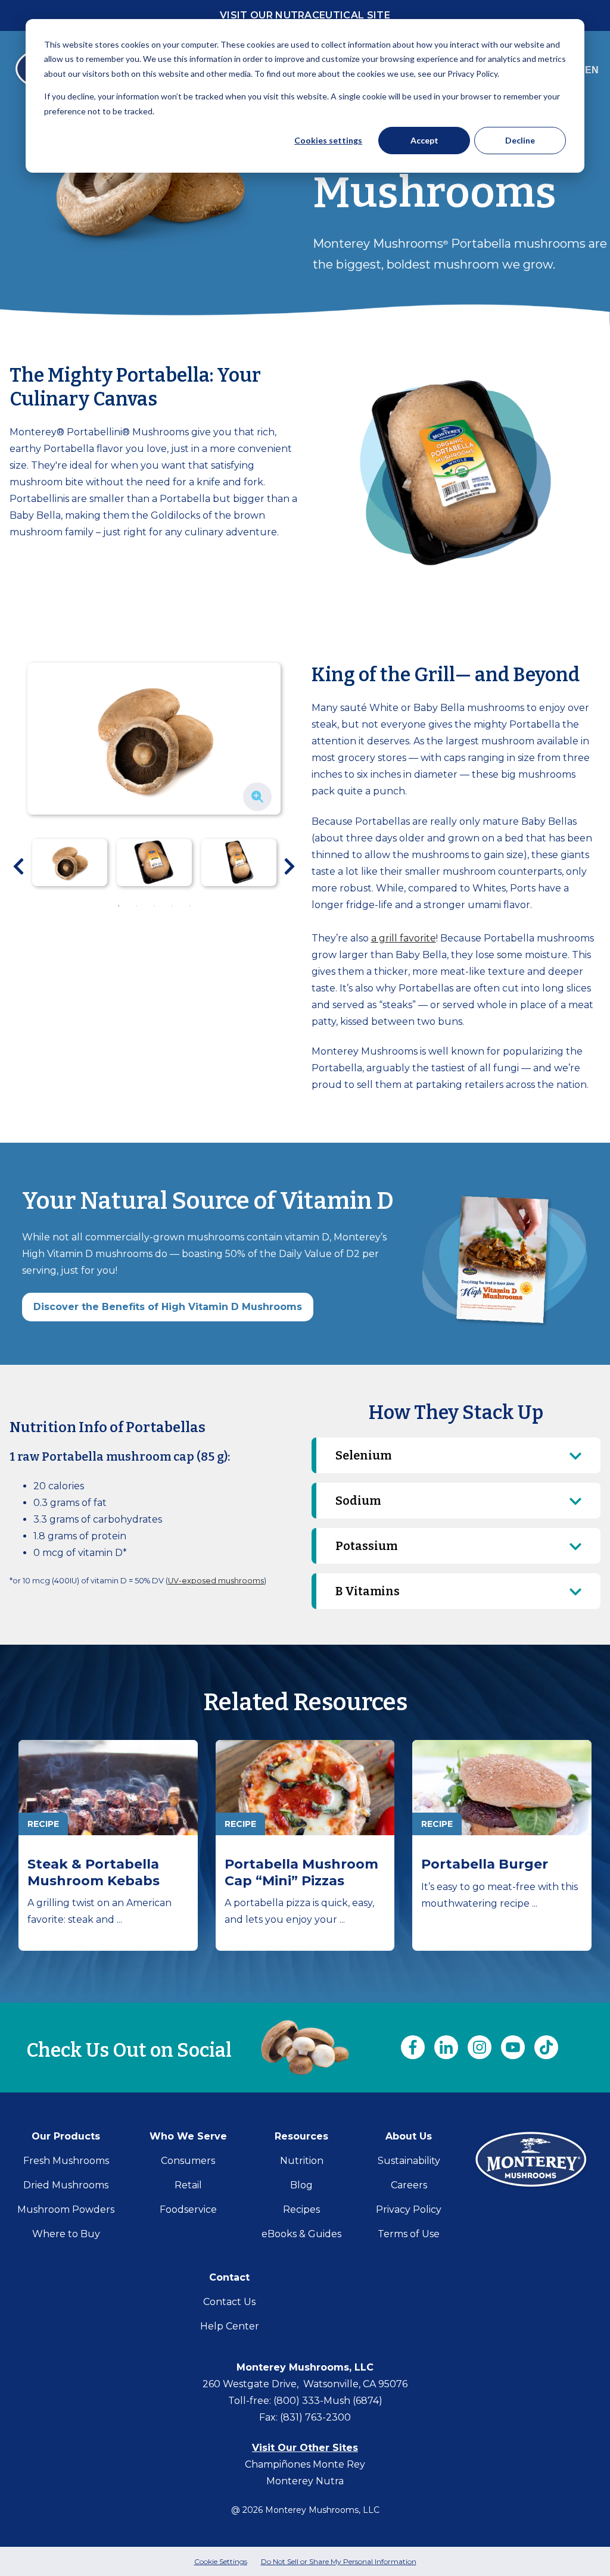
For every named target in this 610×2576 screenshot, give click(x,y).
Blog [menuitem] (301, 2185)
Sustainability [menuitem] (409, 2161)
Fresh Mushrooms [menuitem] (66, 2161)
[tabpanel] (70, 863)
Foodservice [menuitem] (188, 2209)
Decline (520, 140)
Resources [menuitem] (301, 2136)
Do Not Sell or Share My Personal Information (339, 2561)
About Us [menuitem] (409, 2136)
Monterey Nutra (305, 2481)
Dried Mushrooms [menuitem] (66, 2185)
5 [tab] (190, 906)
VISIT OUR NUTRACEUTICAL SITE (305, 15)
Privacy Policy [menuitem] (409, 2209)
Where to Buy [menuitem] (66, 2234)
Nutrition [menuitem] (302, 2161)
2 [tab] (136, 906)
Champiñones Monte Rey (305, 2464)
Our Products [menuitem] (66, 2136)
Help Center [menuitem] (230, 2326)
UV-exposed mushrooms (216, 1581)
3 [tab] (154, 906)
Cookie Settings (221, 2561)
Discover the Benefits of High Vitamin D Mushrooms (168, 1307)
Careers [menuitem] (409, 2185)
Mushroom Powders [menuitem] (66, 2209)
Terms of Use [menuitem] (409, 2234)
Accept (424, 140)
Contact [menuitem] (229, 2277)
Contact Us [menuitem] (229, 2302)
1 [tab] (119, 906)
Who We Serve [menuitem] (188, 2136)
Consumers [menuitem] (188, 2161)
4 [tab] (172, 906)
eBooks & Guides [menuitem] (301, 2234)
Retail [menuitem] (188, 2185)
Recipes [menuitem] (301, 2209)
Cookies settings (328, 140)
